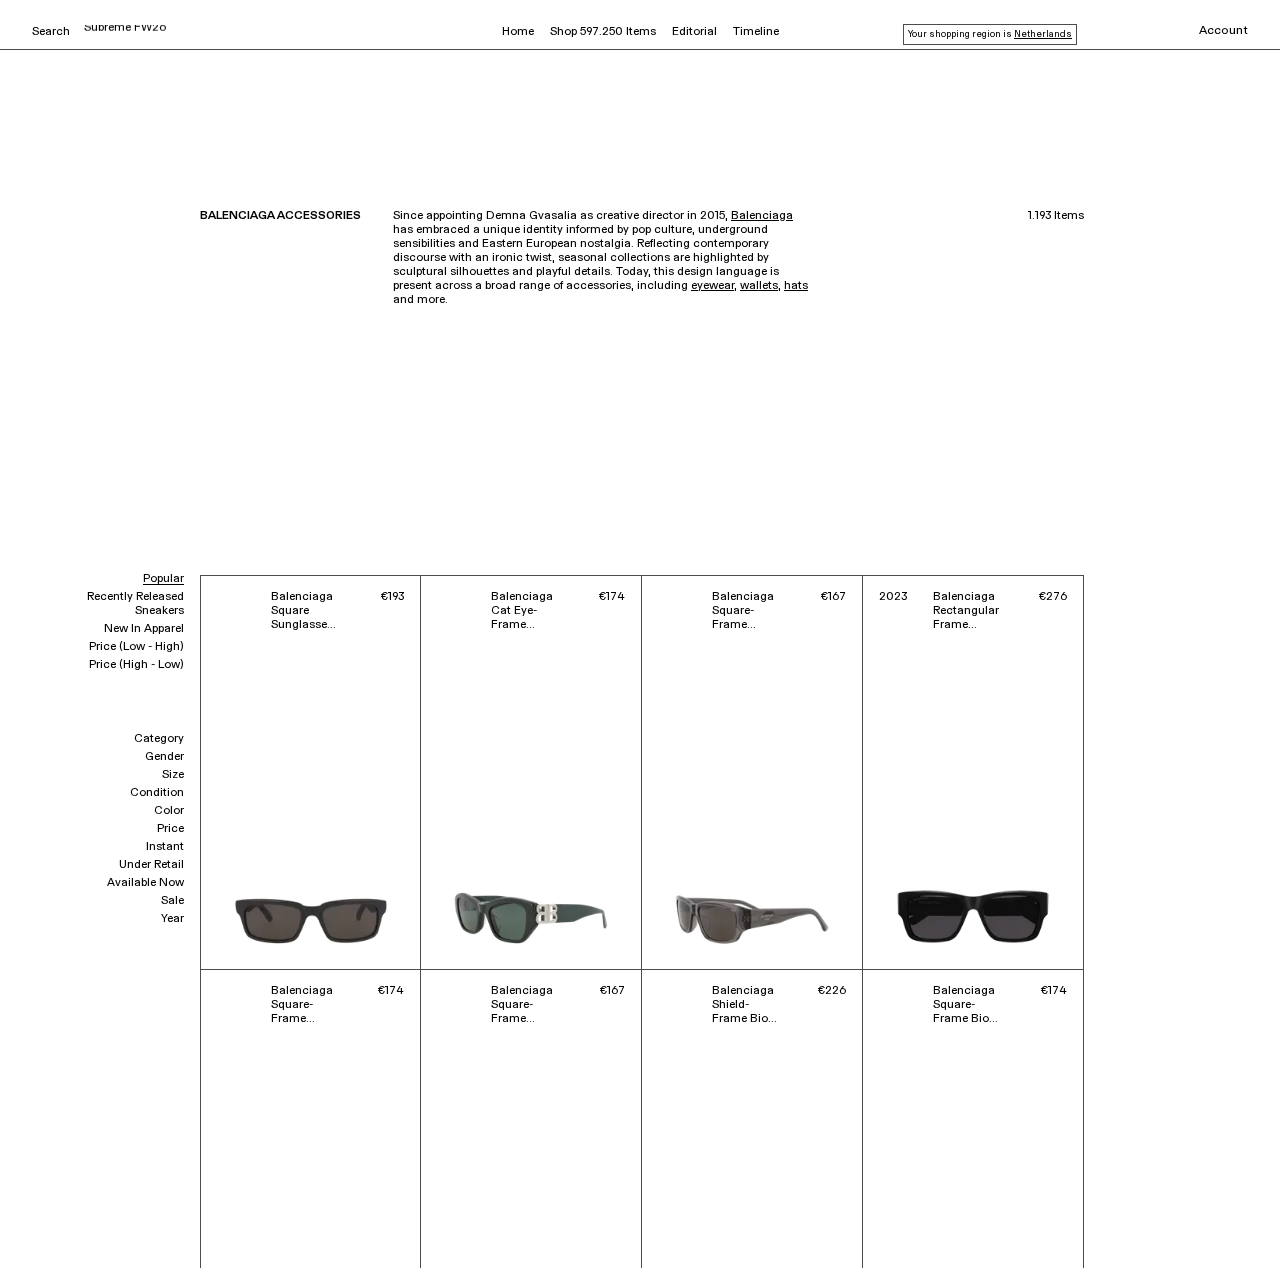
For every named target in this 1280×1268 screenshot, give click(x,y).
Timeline (756, 32)
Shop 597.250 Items (603, 32)
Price (170, 829)
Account (1223, 31)
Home (518, 32)
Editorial (694, 32)
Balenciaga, (59, 1225)
